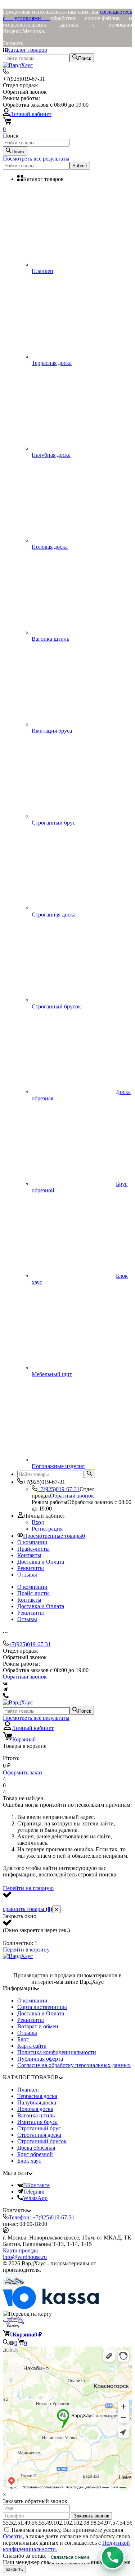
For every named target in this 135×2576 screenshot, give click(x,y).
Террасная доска (37, 2096)
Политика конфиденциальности (57, 2052)
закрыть (14, 2569)
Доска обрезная (36, 2148)
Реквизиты (31, 1568)
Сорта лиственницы (42, 2007)
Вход (38, 1522)
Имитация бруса (37, 2122)
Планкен (28, 2090)
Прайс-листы (33, 1549)
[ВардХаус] (18, 1956)
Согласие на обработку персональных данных (74, 2065)
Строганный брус (39, 2128)
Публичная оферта (40, 2059)
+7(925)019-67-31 (58, 1489)
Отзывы (27, 1575)
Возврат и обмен (38, 2026)
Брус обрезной (35, 2154)
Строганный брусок (42, 2141)
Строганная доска (39, 2135)
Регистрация (47, 1529)
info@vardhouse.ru (25, 2257)
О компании (32, 1542)
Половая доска (35, 2109)
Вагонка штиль (36, 2115)
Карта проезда (20, 2250)
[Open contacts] (113, 2557)
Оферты (13, 2536)
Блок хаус (29, 2161)
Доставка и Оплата (41, 1562)
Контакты (29, 1555)
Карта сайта (32, 2046)
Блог (23, 2039)
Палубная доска (37, 2102)
